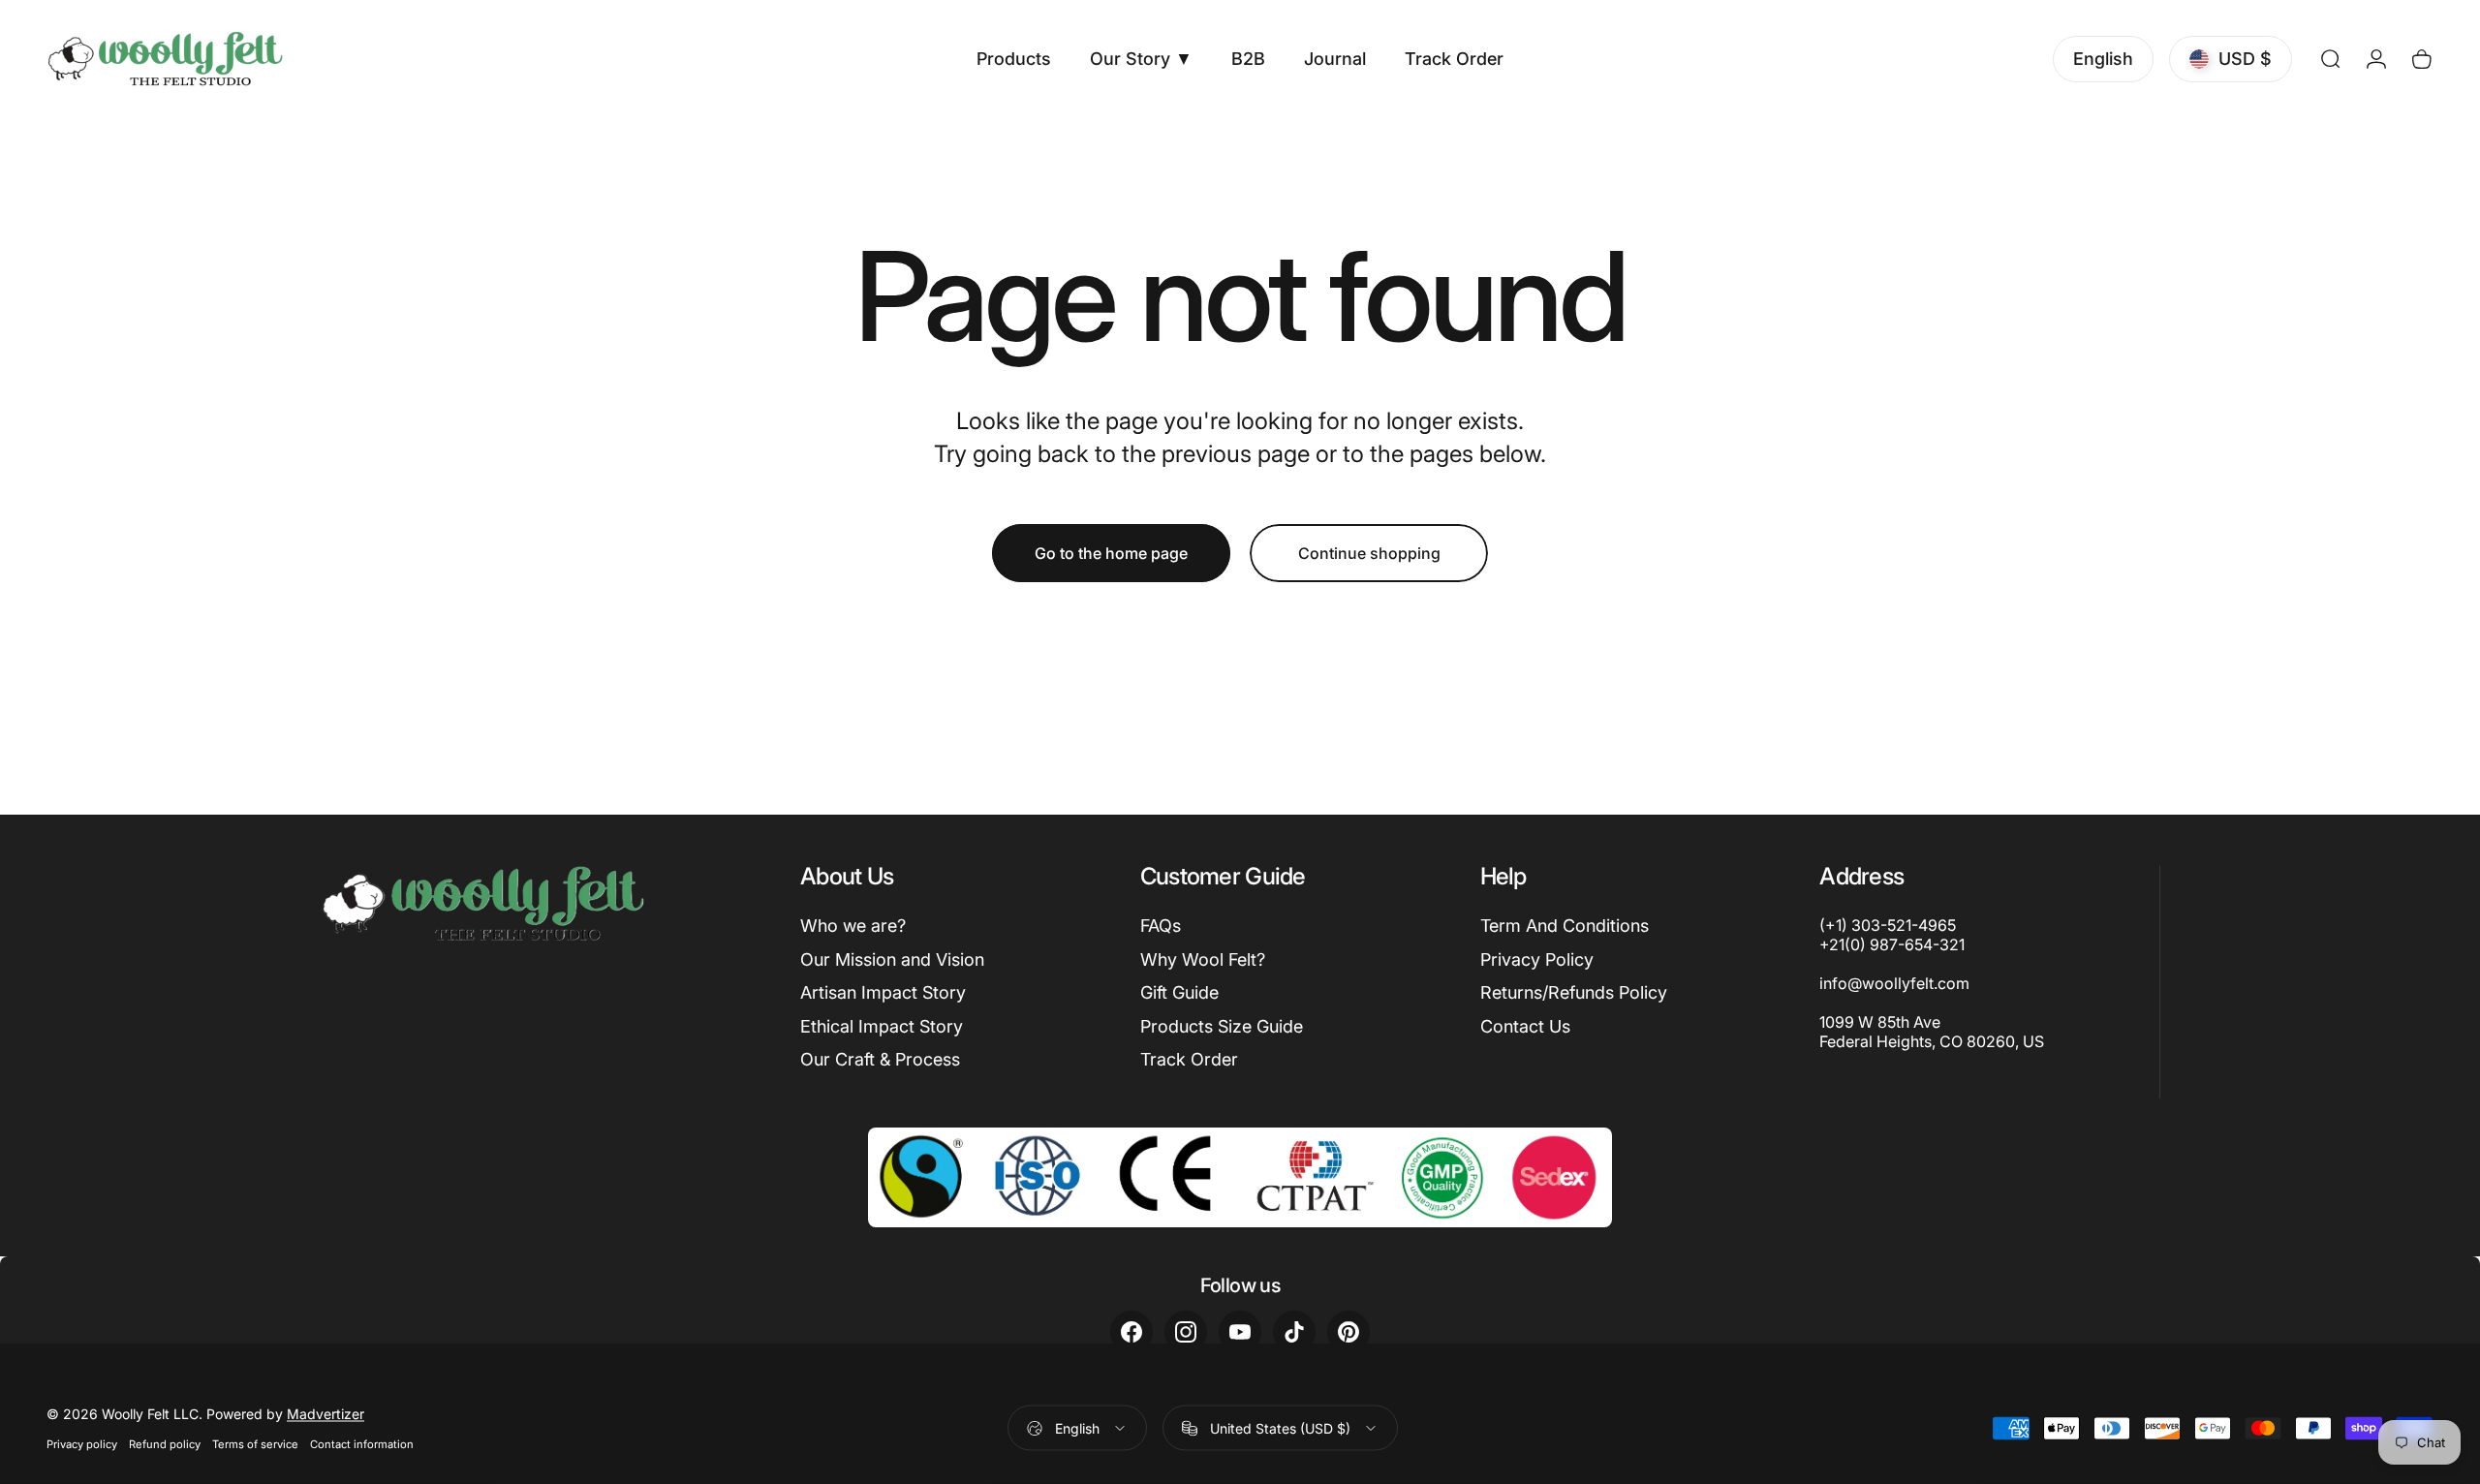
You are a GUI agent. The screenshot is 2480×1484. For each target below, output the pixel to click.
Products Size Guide (1222, 1026)
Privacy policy (82, 1444)
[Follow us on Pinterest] (1348, 1332)
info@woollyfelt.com (1894, 983)
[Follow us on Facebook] (1131, 1332)
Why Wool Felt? (1203, 959)
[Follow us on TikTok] (1294, 1332)
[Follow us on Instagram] (1186, 1332)
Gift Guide (1179, 992)
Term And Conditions (1565, 926)
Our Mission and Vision (892, 959)
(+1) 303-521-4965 (1888, 925)
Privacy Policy (1537, 959)
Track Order (1189, 1059)
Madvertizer (325, 1414)
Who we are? (853, 926)
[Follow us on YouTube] (1240, 1332)
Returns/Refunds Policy (1574, 992)
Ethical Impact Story (882, 1026)
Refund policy (165, 1444)
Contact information (362, 1444)
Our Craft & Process (880, 1059)
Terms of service (255, 1444)
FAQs (1161, 926)
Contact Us (1525, 1026)
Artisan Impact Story (883, 992)
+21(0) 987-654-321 (1892, 944)
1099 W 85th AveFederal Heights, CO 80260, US (1932, 1032)
